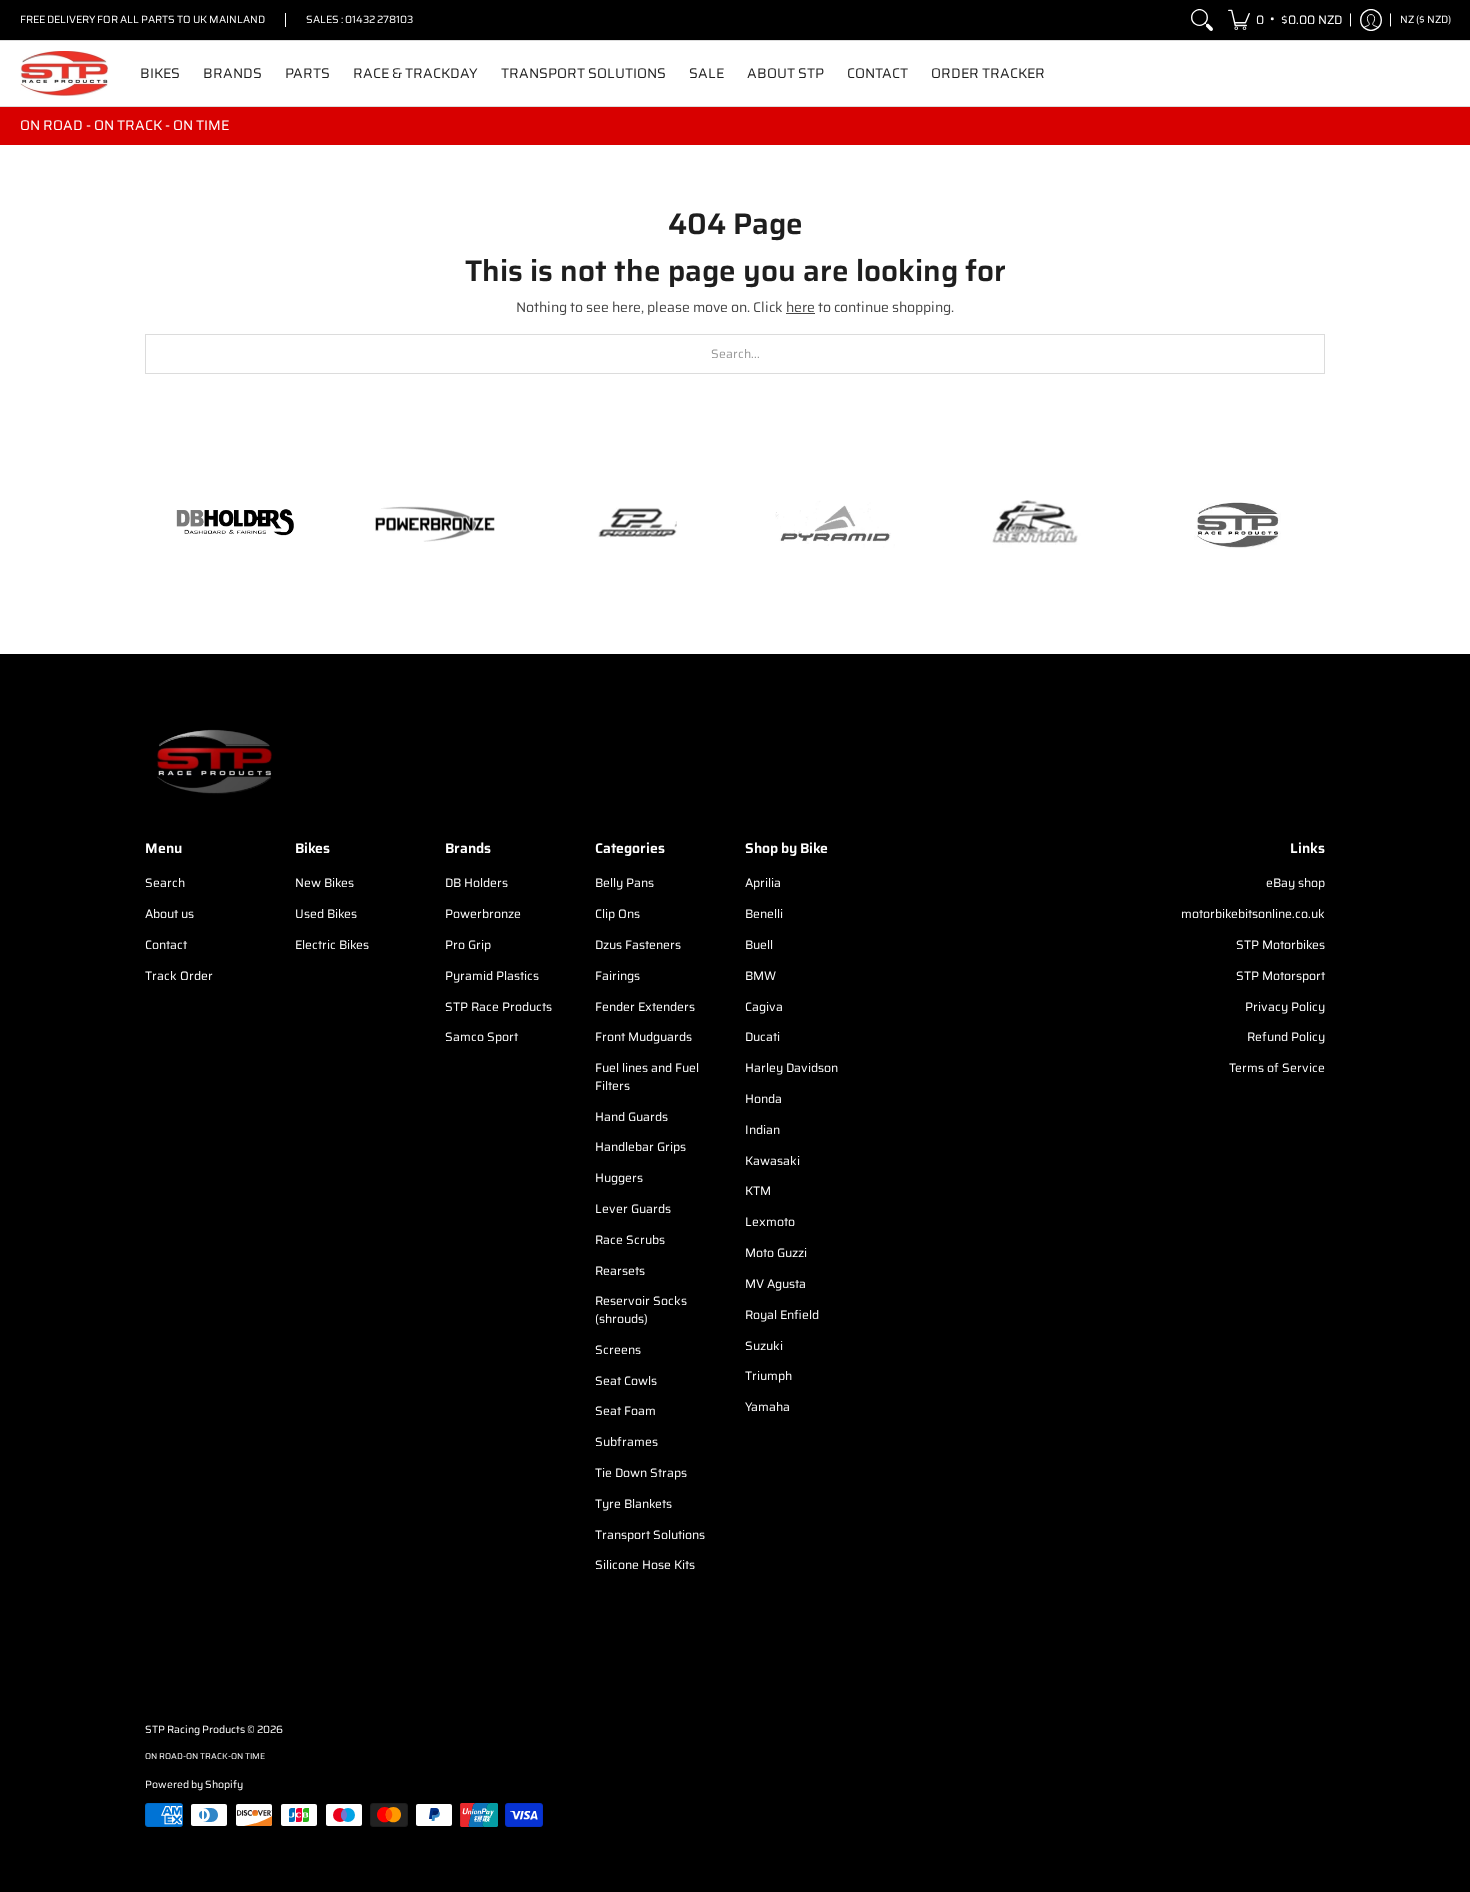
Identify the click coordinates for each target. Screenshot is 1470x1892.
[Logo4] (635, 524)
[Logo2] (1035, 524)
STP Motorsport (1280, 975)
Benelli (764, 913)
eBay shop (1295, 882)
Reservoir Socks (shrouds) (641, 1309)
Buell (759, 944)
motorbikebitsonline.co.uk (1253, 913)
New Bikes (324, 882)
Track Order (179, 975)
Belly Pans (624, 882)
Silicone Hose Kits (645, 1564)
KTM (758, 1190)
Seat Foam (625, 1410)
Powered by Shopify (194, 1784)
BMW (760, 975)
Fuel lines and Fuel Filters (647, 1076)
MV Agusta (775, 1283)
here (800, 307)
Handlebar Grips (640, 1146)
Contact (166, 944)
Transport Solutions (650, 1534)
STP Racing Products (195, 1729)
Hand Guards (631, 1116)
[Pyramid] (835, 524)
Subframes (626, 1441)
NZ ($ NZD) (1425, 19)
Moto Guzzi (776, 1252)
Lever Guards (633, 1208)
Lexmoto (770, 1221)
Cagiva (764, 1006)
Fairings (617, 975)
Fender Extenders (645, 1006)
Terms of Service (1277, 1067)
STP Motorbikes (1280, 944)
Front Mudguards (643, 1036)
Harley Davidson (791, 1067)
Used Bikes (326, 913)
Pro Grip (468, 944)
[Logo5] (1235, 524)
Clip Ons (617, 913)
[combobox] (735, 354)
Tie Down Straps (641, 1472)
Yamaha (767, 1406)
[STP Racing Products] (65, 73)
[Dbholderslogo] (235, 524)
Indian (762, 1129)
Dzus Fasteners (638, 944)
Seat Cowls (626, 1380)
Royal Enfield (782, 1314)
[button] (1285, 20)
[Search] (1202, 20)
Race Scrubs (630, 1239)
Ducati (762, 1036)
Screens (618, 1349)
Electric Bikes (332, 944)
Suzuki (764, 1345)
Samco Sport (481, 1036)
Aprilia (763, 882)
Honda (763, 1098)
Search (165, 882)
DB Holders (476, 882)
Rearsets (620, 1270)
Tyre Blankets (633, 1503)
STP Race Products (498, 1006)
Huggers (619, 1177)
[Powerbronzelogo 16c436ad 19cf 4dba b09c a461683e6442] (435, 524)
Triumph (768, 1375)
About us (169, 913)
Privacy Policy (1285, 1006)
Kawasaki (772, 1160)
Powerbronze (483, 913)
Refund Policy (1286, 1036)
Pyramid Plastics (492, 975)
